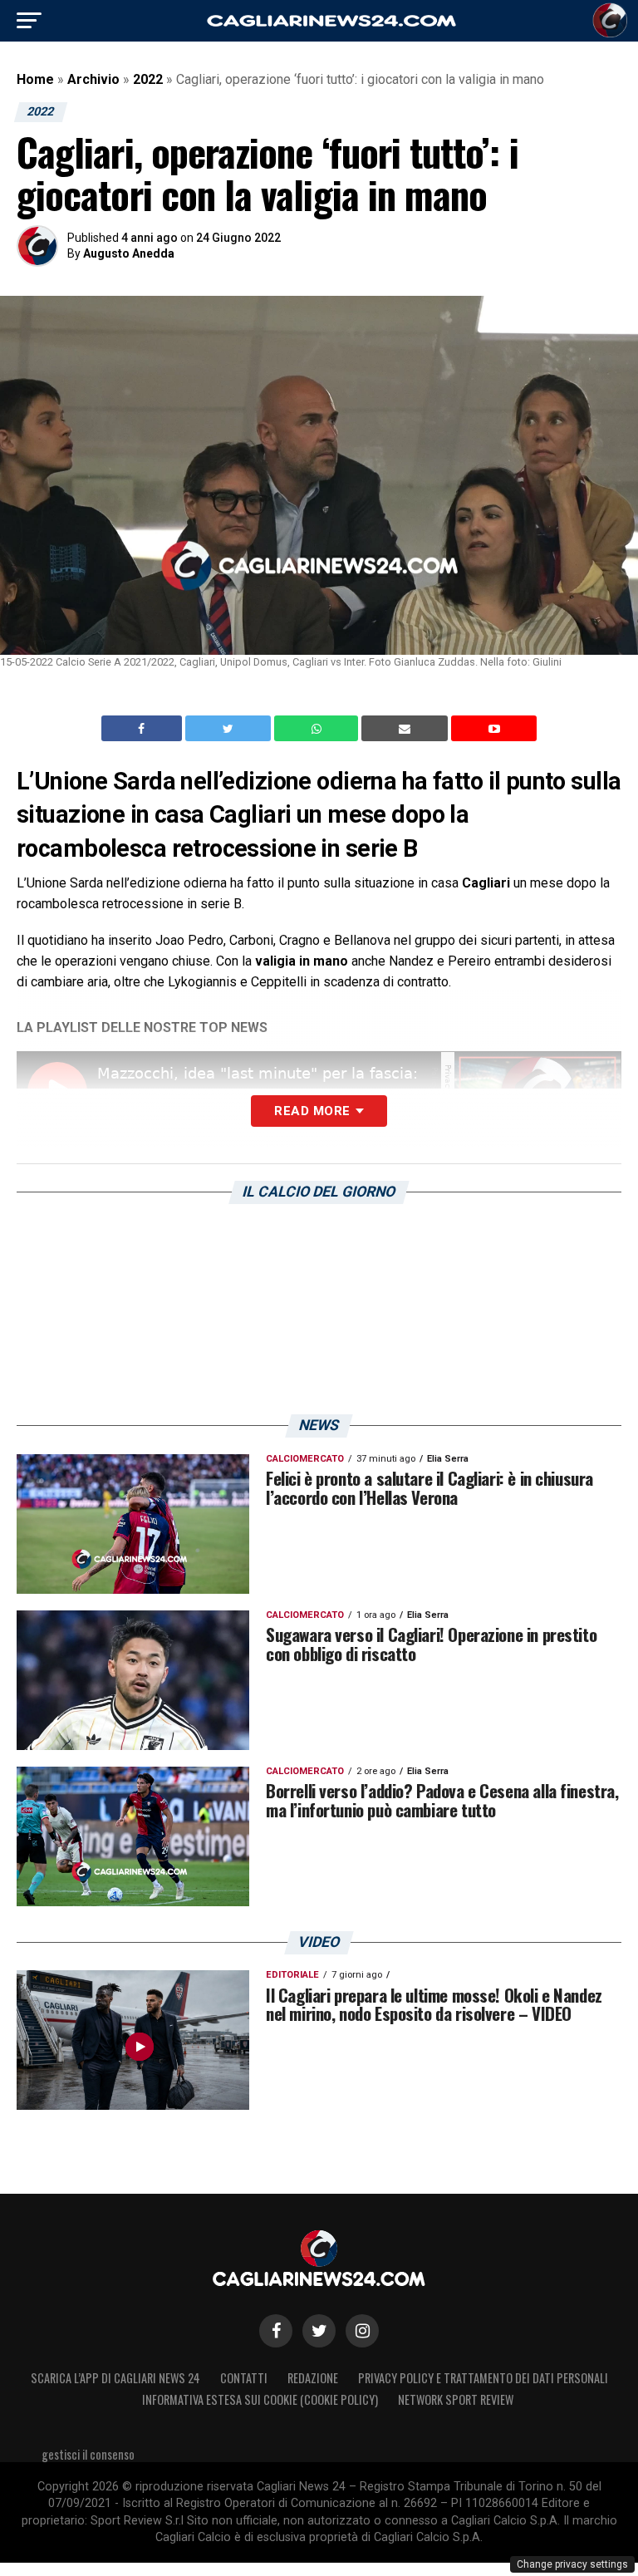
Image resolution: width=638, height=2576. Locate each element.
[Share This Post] (318, 729)
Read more (312, 1111)
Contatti (244, 2378)
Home (35, 79)
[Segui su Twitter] (319, 2331)
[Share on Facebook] (144, 729)
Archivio (93, 79)
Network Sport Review (456, 2399)
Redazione (313, 2378)
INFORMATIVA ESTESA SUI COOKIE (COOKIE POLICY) (260, 2399)
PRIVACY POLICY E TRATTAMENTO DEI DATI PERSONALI (483, 2378)
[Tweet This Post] (230, 729)
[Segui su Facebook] (276, 2331)
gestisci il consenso (88, 2454)
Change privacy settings (572, 2564)
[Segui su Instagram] (362, 2331)
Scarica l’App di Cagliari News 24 (115, 2378)
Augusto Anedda (129, 253)
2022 (148, 79)
